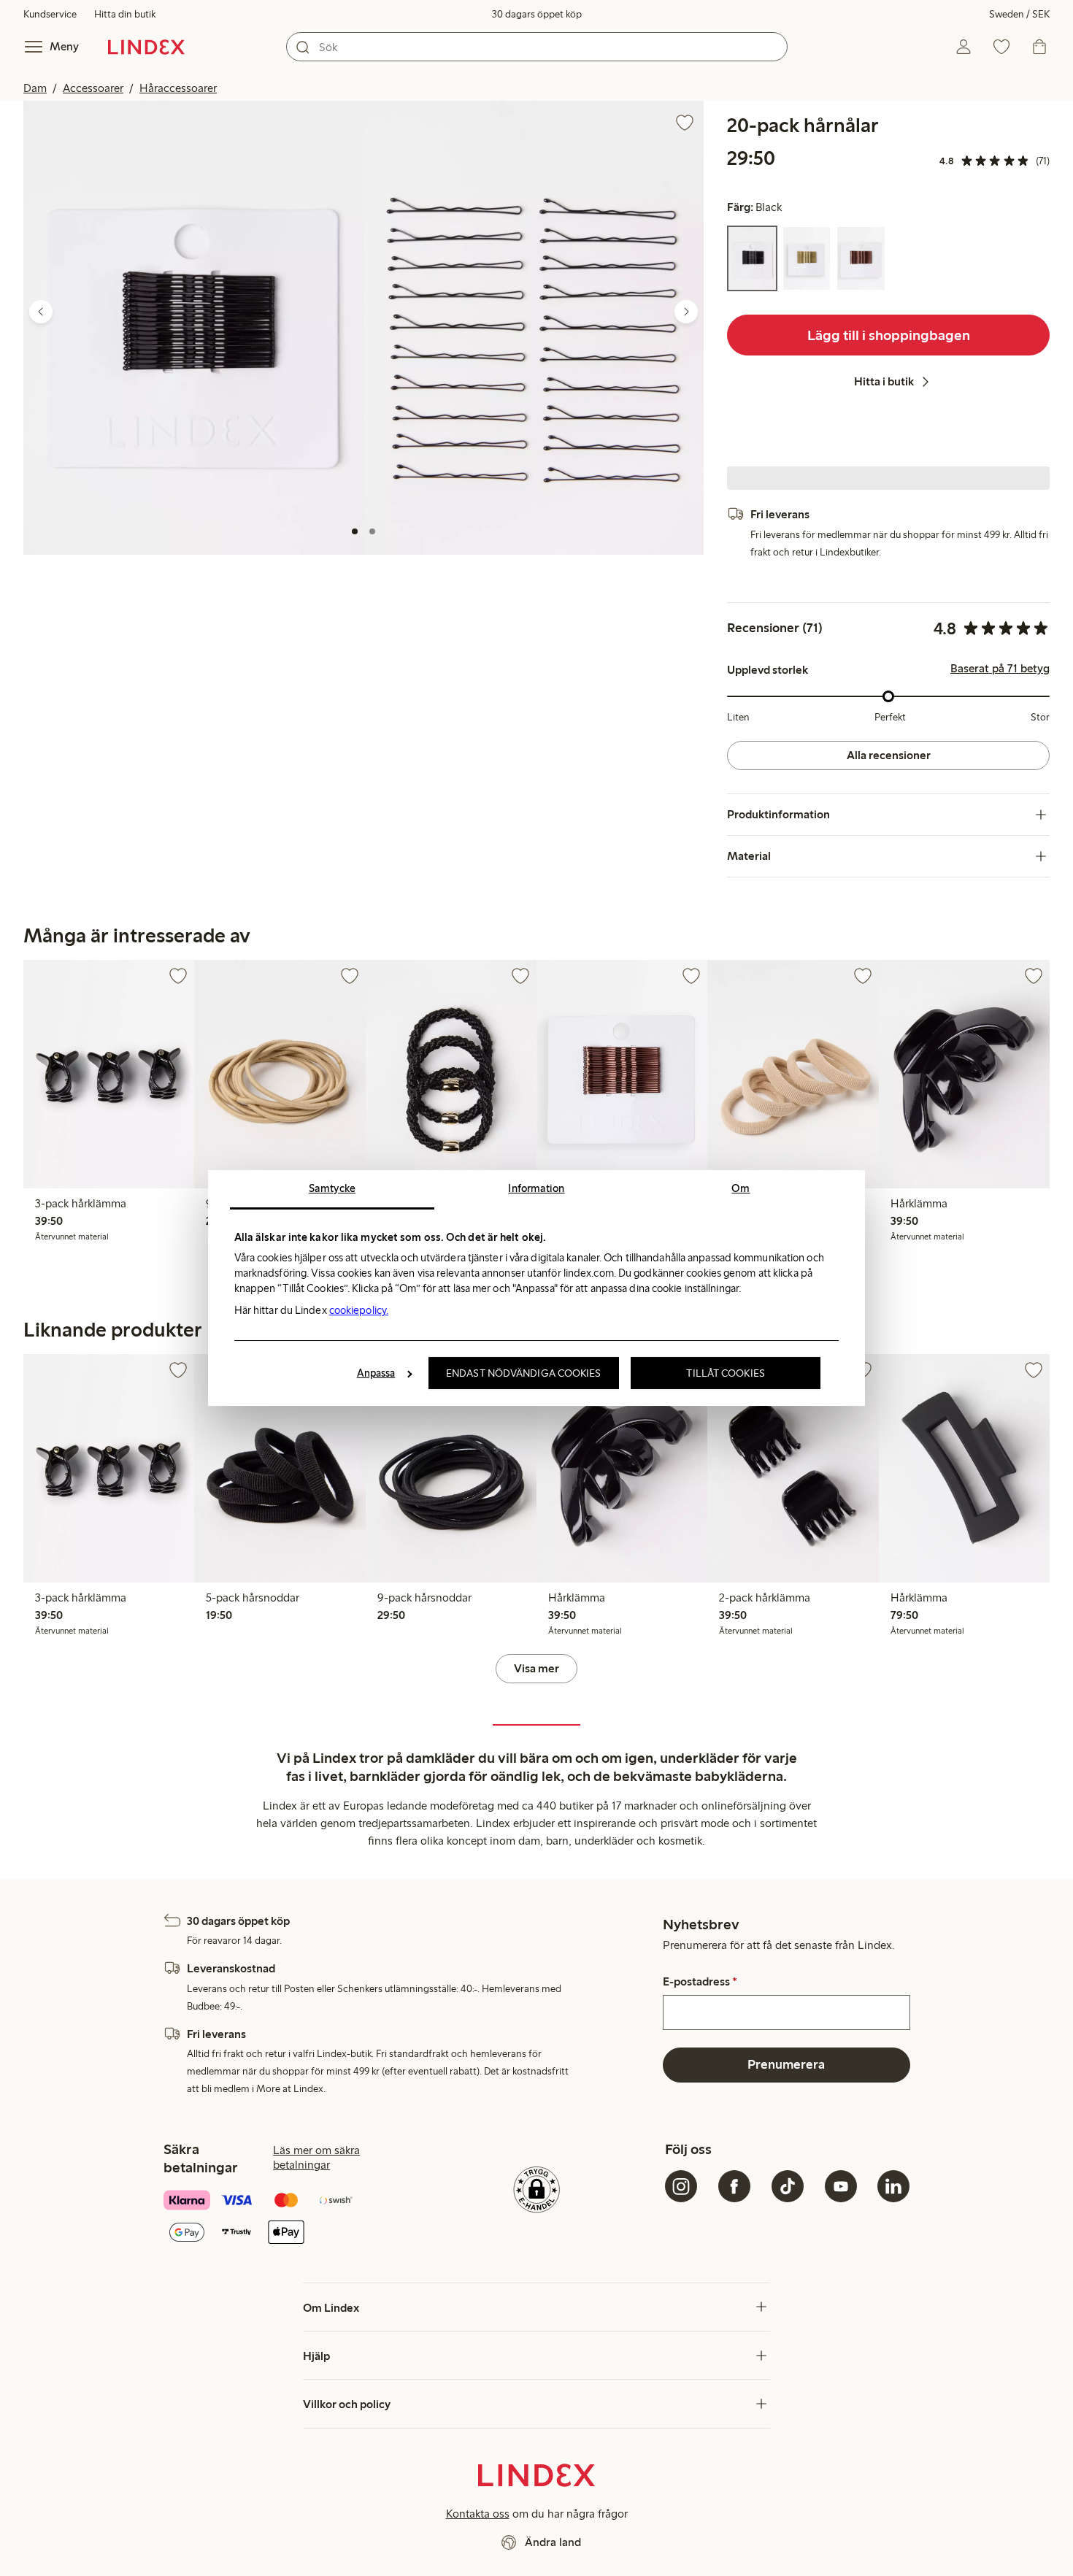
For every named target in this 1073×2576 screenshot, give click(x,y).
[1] (355, 531)
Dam (35, 88)
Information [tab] (536, 1188)
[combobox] (537, 47)
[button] (193, 327)
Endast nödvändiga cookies (524, 1373)
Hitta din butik (125, 14)
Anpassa (376, 1373)
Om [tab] (741, 1188)
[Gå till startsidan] (146, 47)
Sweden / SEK (1019, 14)
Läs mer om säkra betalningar (316, 2157)
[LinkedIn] (893, 2186)
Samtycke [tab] (332, 1188)
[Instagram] (681, 2186)
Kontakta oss (478, 2514)
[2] (372, 531)
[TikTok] (788, 2186)
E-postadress (700, 1982)
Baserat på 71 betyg (1000, 669)
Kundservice (50, 14)
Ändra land (553, 2542)
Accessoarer (93, 88)
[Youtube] (841, 2186)
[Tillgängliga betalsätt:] (286, 2218)
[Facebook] (734, 2186)
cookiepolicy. (359, 1310)
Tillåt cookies (725, 1373)
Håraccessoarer (178, 88)
